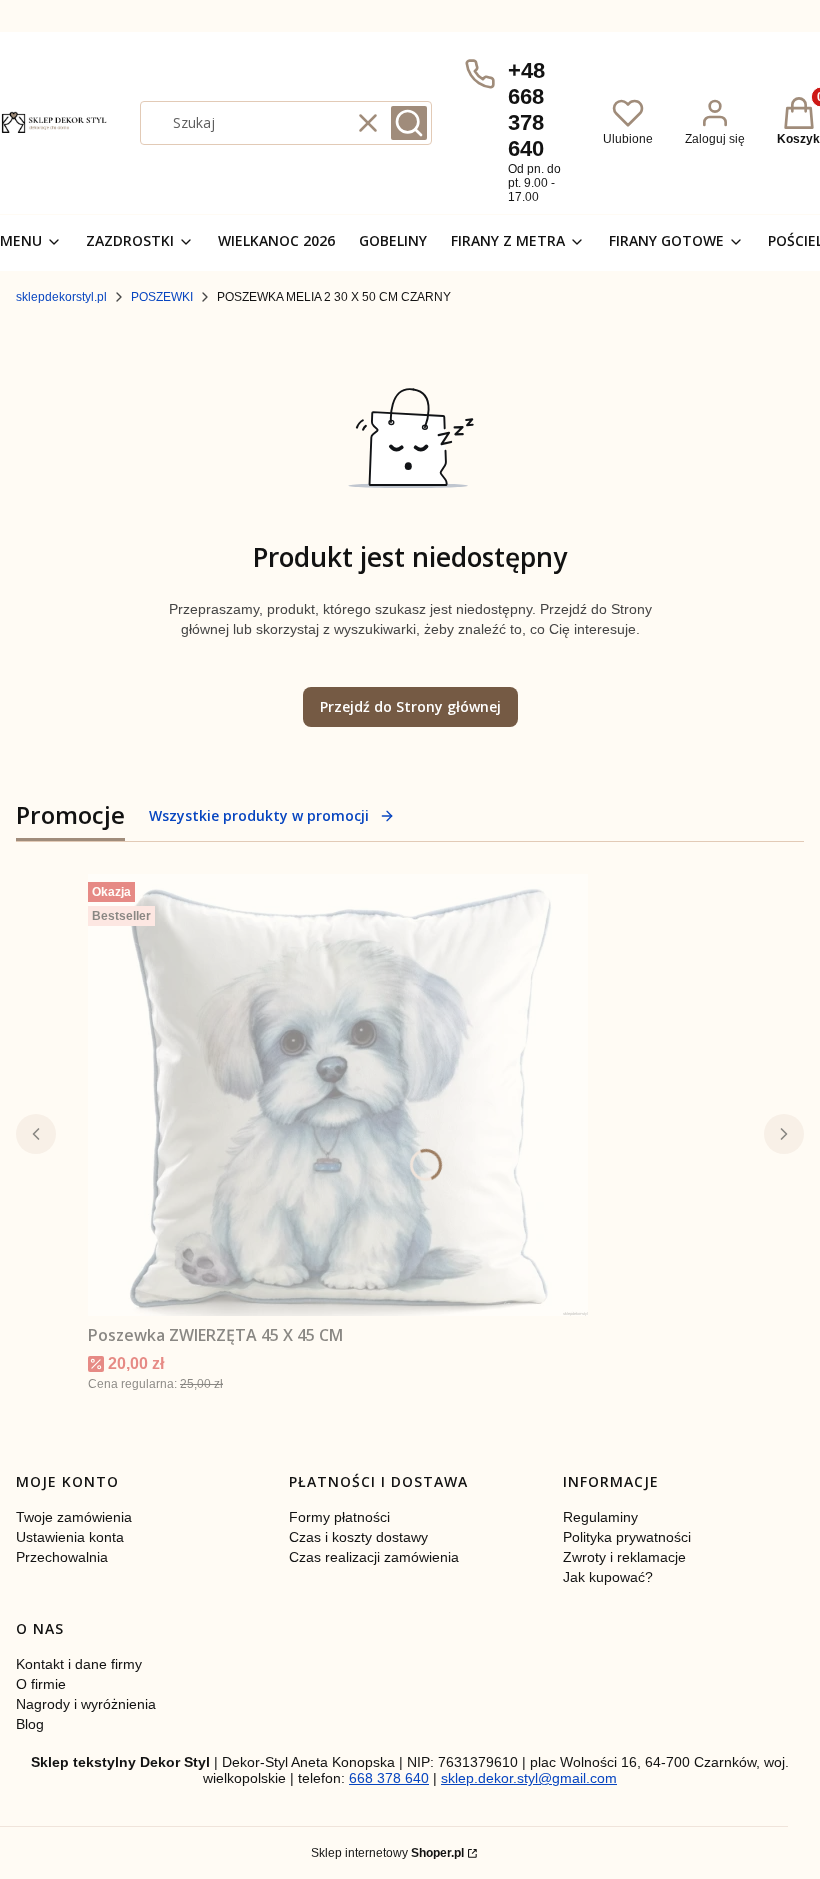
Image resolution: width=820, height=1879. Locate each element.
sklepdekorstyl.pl (61, 297)
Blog (30, 1724)
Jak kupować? (608, 1577)
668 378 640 (389, 1778)
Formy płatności (339, 1517)
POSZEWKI (162, 297)
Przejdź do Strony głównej (410, 706)
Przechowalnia (62, 1557)
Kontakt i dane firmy (79, 1664)
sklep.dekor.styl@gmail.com (529, 1778)
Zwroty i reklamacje (624, 1557)
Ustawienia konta (70, 1537)
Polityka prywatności (627, 1537)
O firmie (41, 1684)
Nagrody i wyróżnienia (86, 1704)
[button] (409, 123)
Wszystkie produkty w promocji (259, 815)
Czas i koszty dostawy (358, 1537)
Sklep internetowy (387, 1853)
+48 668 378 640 (526, 109)
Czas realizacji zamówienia (374, 1557)
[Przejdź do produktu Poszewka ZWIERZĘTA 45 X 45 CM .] (338, 1095)
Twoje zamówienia (74, 1517)
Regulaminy (600, 1517)
